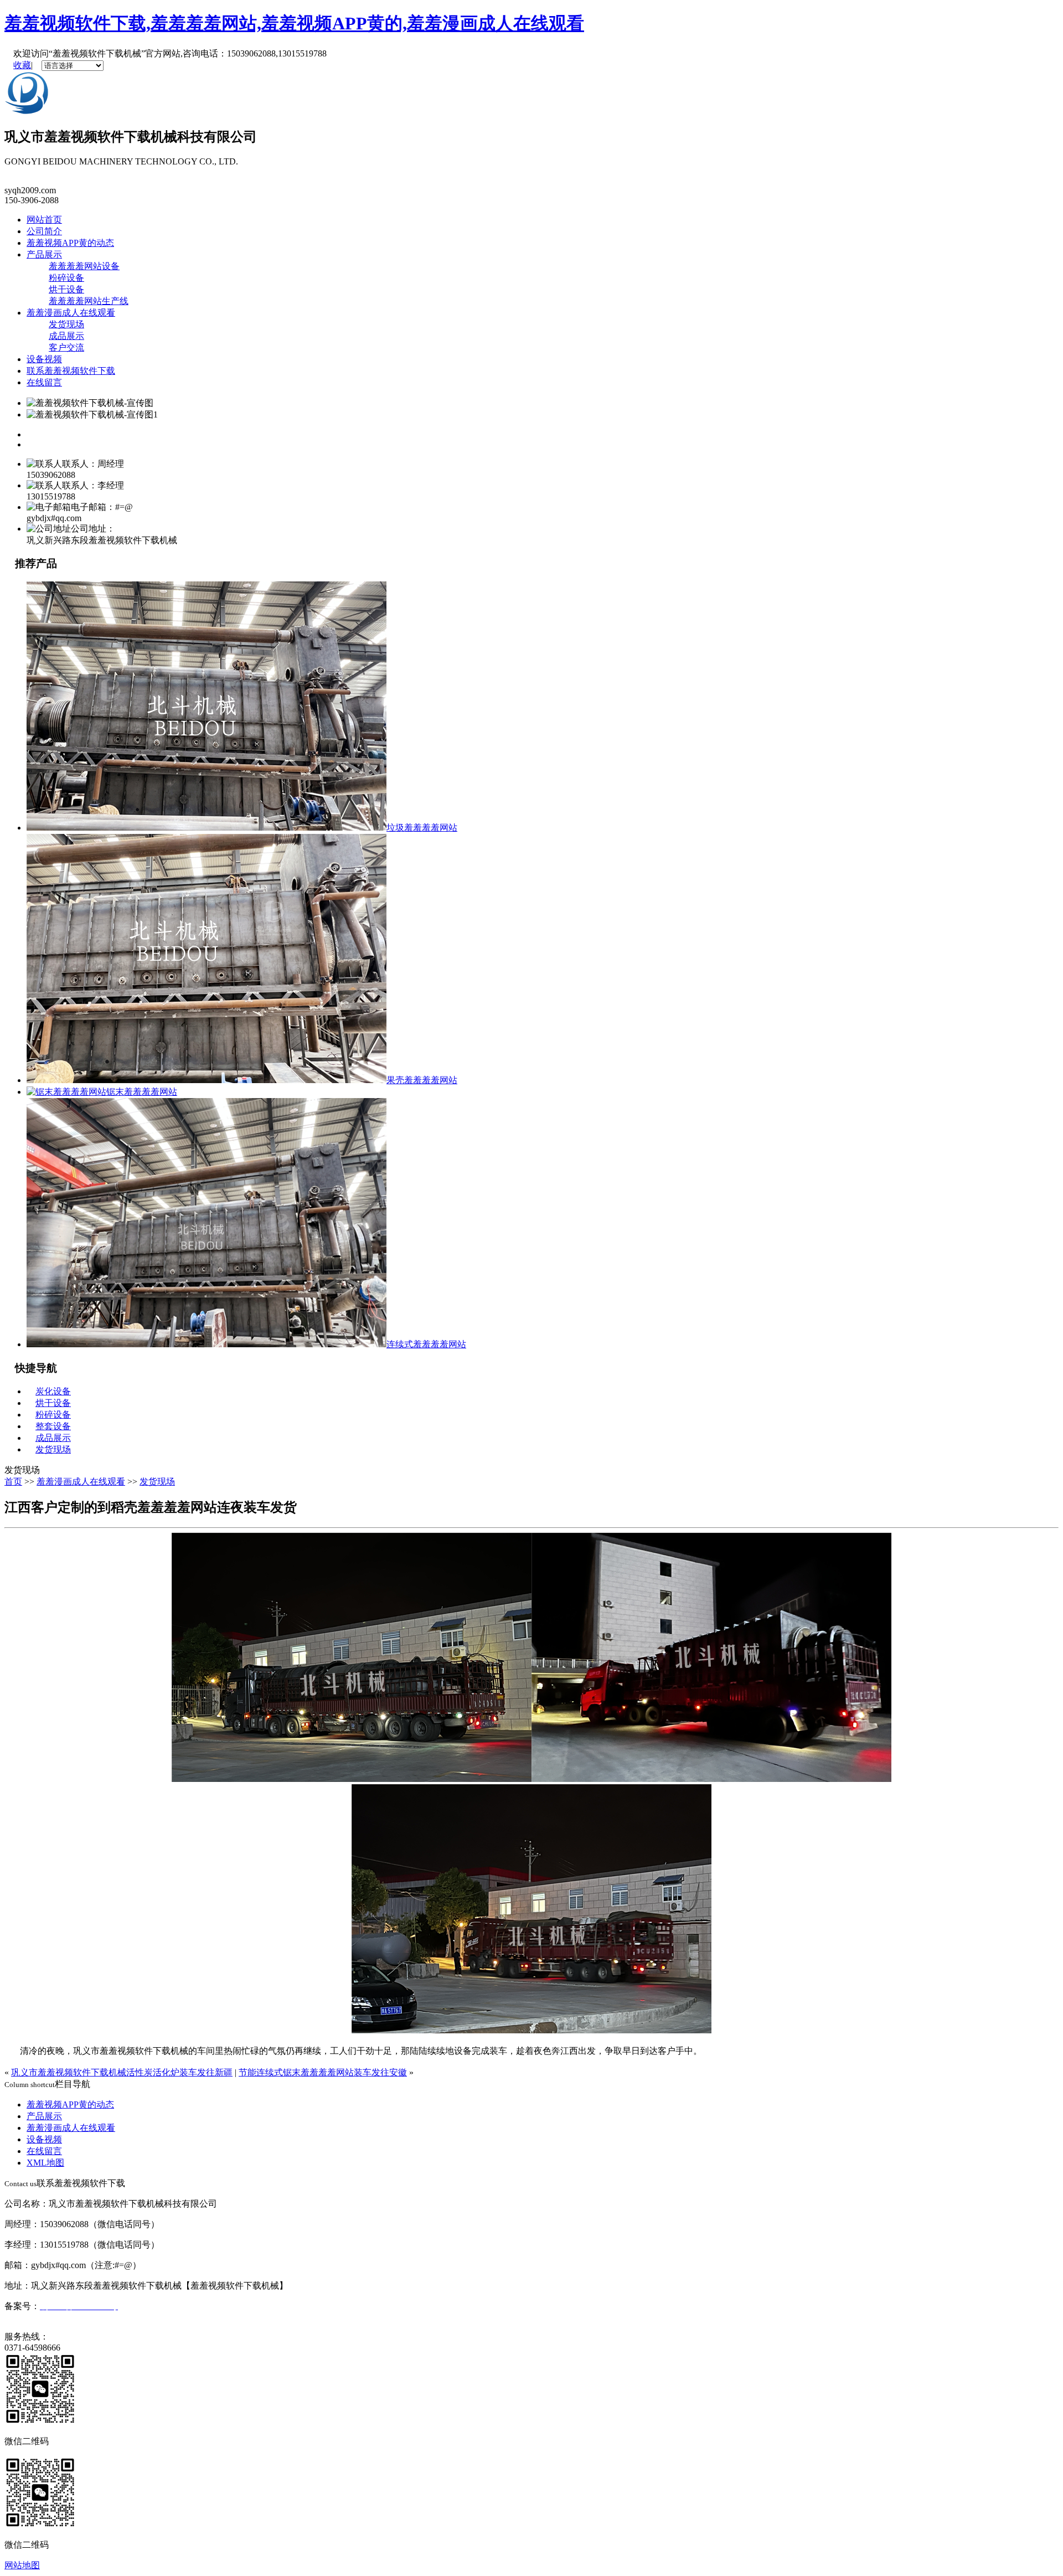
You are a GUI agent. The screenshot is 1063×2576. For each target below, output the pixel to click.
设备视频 (44, 359)
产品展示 (44, 254)
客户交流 (66, 347)
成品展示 (66, 336)
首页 (13, 1482)
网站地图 (22, 2565)
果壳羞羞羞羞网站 (422, 1080)
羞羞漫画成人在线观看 (71, 313)
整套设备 (53, 1426)
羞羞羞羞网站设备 (84, 266)
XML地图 (45, 2163)
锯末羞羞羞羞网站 (142, 1092)
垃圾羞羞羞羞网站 (422, 828)
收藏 (22, 65)
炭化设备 (53, 1391)
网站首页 (44, 220)
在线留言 (44, 382)
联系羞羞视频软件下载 (71, 371)
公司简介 (44, 231)
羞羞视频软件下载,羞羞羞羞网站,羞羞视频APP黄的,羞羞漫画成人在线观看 (294, 23)
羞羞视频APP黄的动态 (70, 243)
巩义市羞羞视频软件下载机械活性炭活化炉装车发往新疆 (122, 2072)
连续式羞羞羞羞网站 (426, 1344)
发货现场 (66, 324)
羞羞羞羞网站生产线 (89, 301)
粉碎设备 (66, 278)
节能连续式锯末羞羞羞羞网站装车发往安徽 (323, 2072)
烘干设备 (66, 289)
